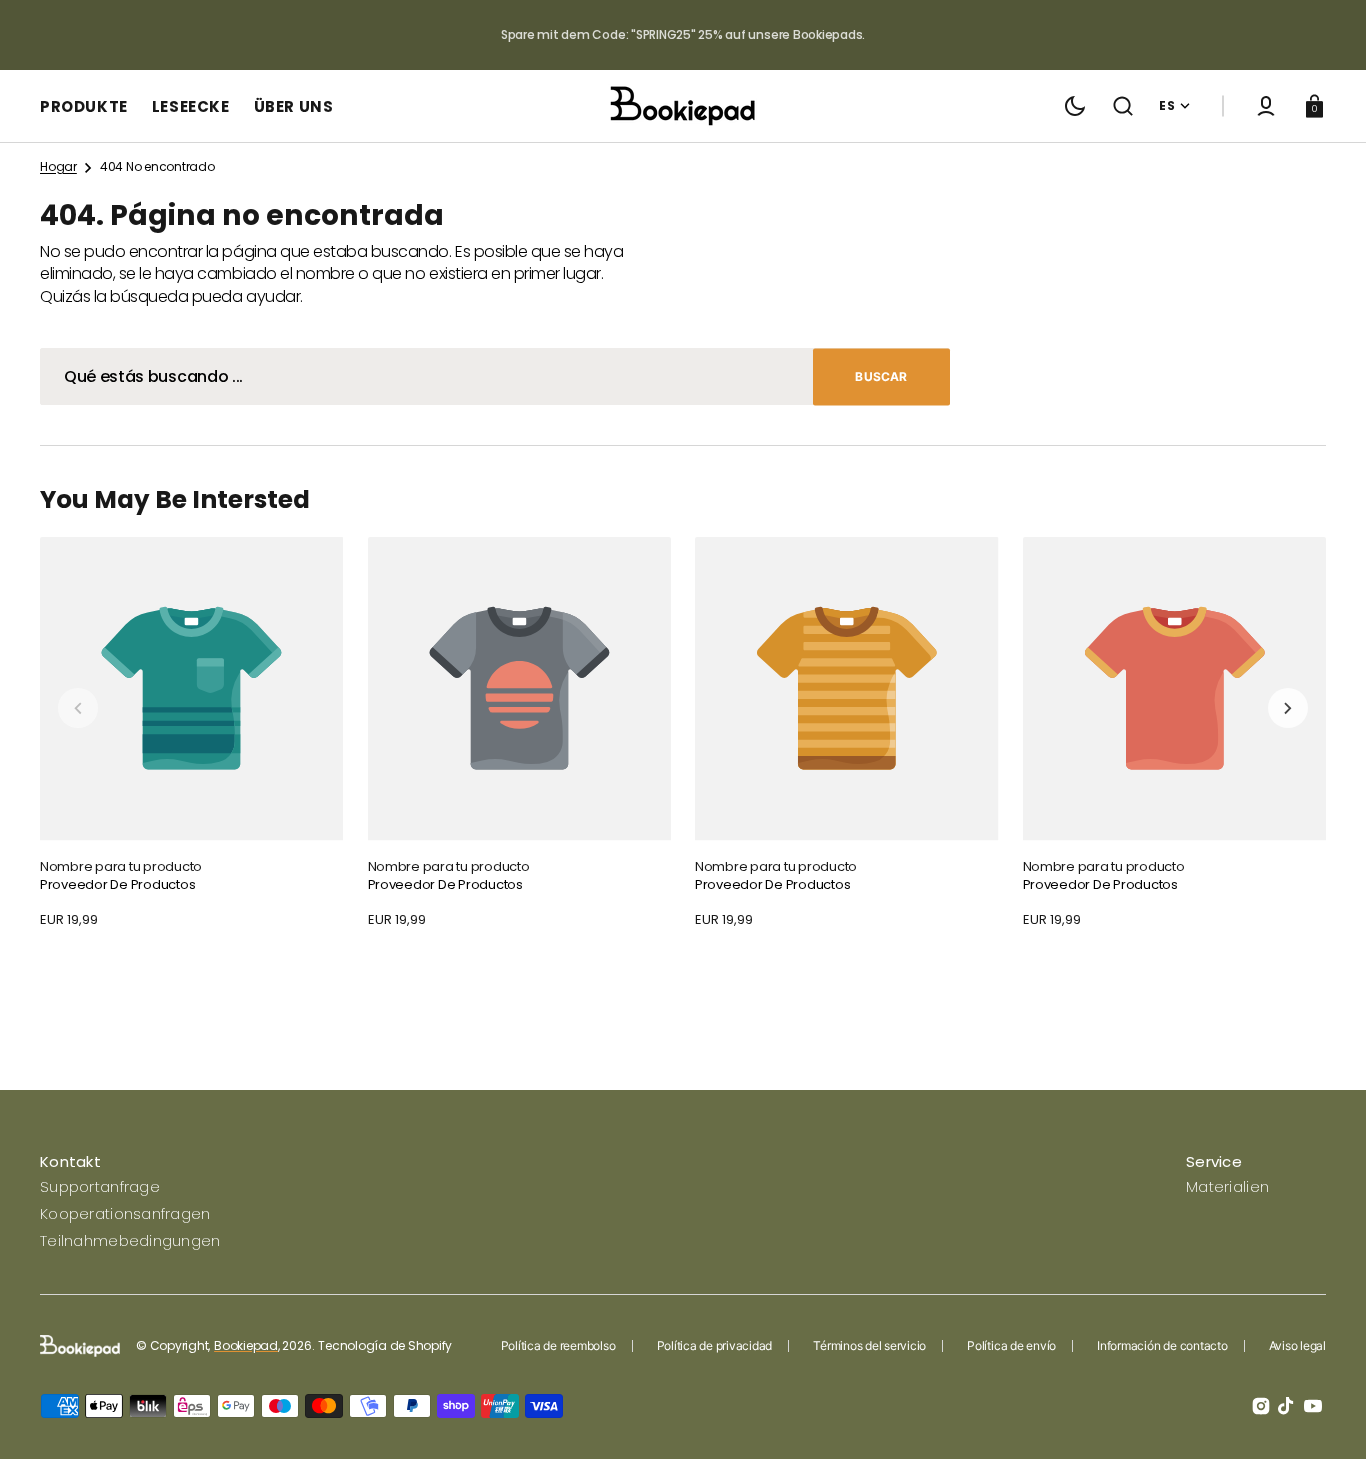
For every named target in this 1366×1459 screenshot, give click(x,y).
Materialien (1227, 1186)
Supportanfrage (100, 1186)
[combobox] (495, 376)
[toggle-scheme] (1075, 106)
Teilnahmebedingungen (130, 1240)
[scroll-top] (1323, 1416)
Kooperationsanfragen (125, 1213)
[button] (1123, 106)
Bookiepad (246, 1346)
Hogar (58, 167)
